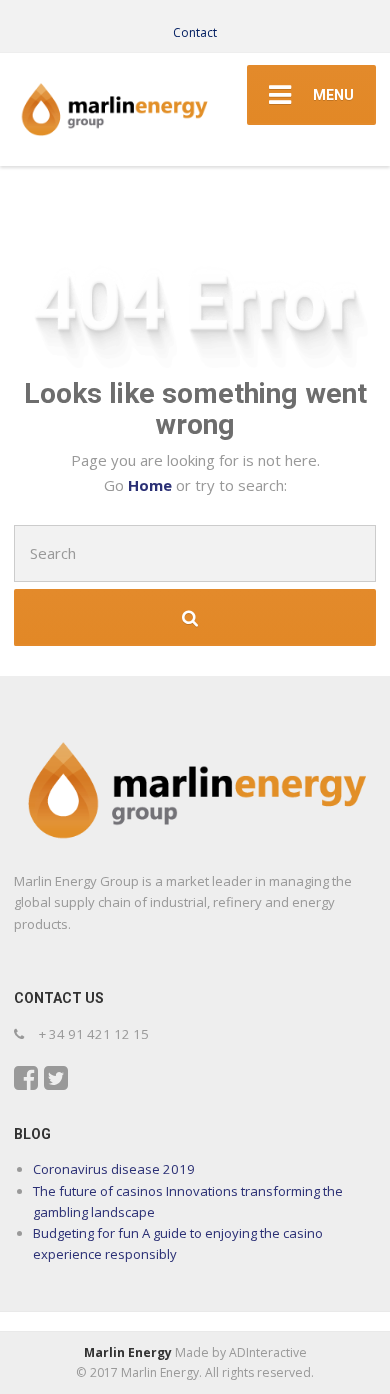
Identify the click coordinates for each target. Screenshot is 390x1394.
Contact (195, 32)
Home (152, 485)
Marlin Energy (128, 1352)
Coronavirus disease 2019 (114, 1169)
